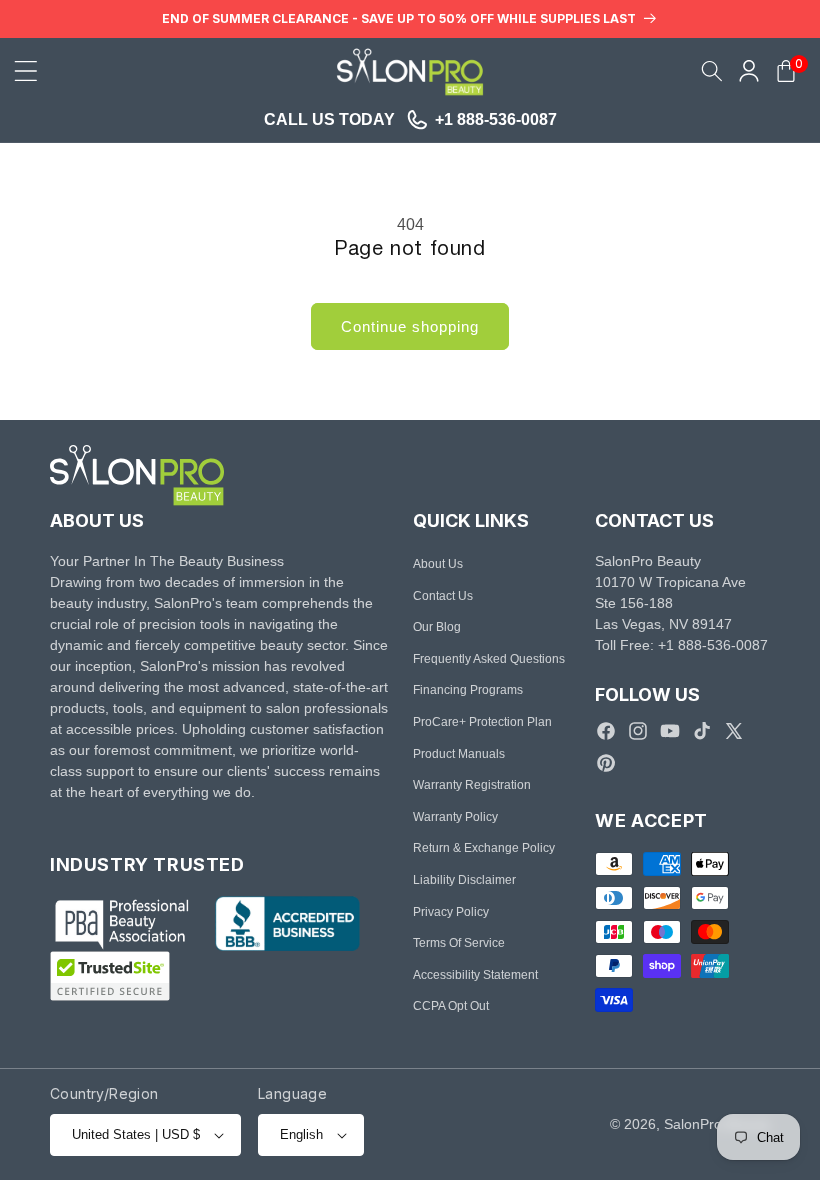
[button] (26, 71)
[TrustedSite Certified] (110, 976)
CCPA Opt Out (451, 1006)
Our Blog (437, 627)
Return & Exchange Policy (484, 848)
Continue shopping (410, 326)
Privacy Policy (451, 912)
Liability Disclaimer (464, 880)
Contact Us (443, 596)
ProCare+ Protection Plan (482, 722)
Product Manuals (459, 754)
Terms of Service (459, 943)
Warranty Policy (455, 817)
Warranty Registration (472, 785)
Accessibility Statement (475, 975)
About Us (438, 564)
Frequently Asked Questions (489, 659)
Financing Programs (468, 690)
